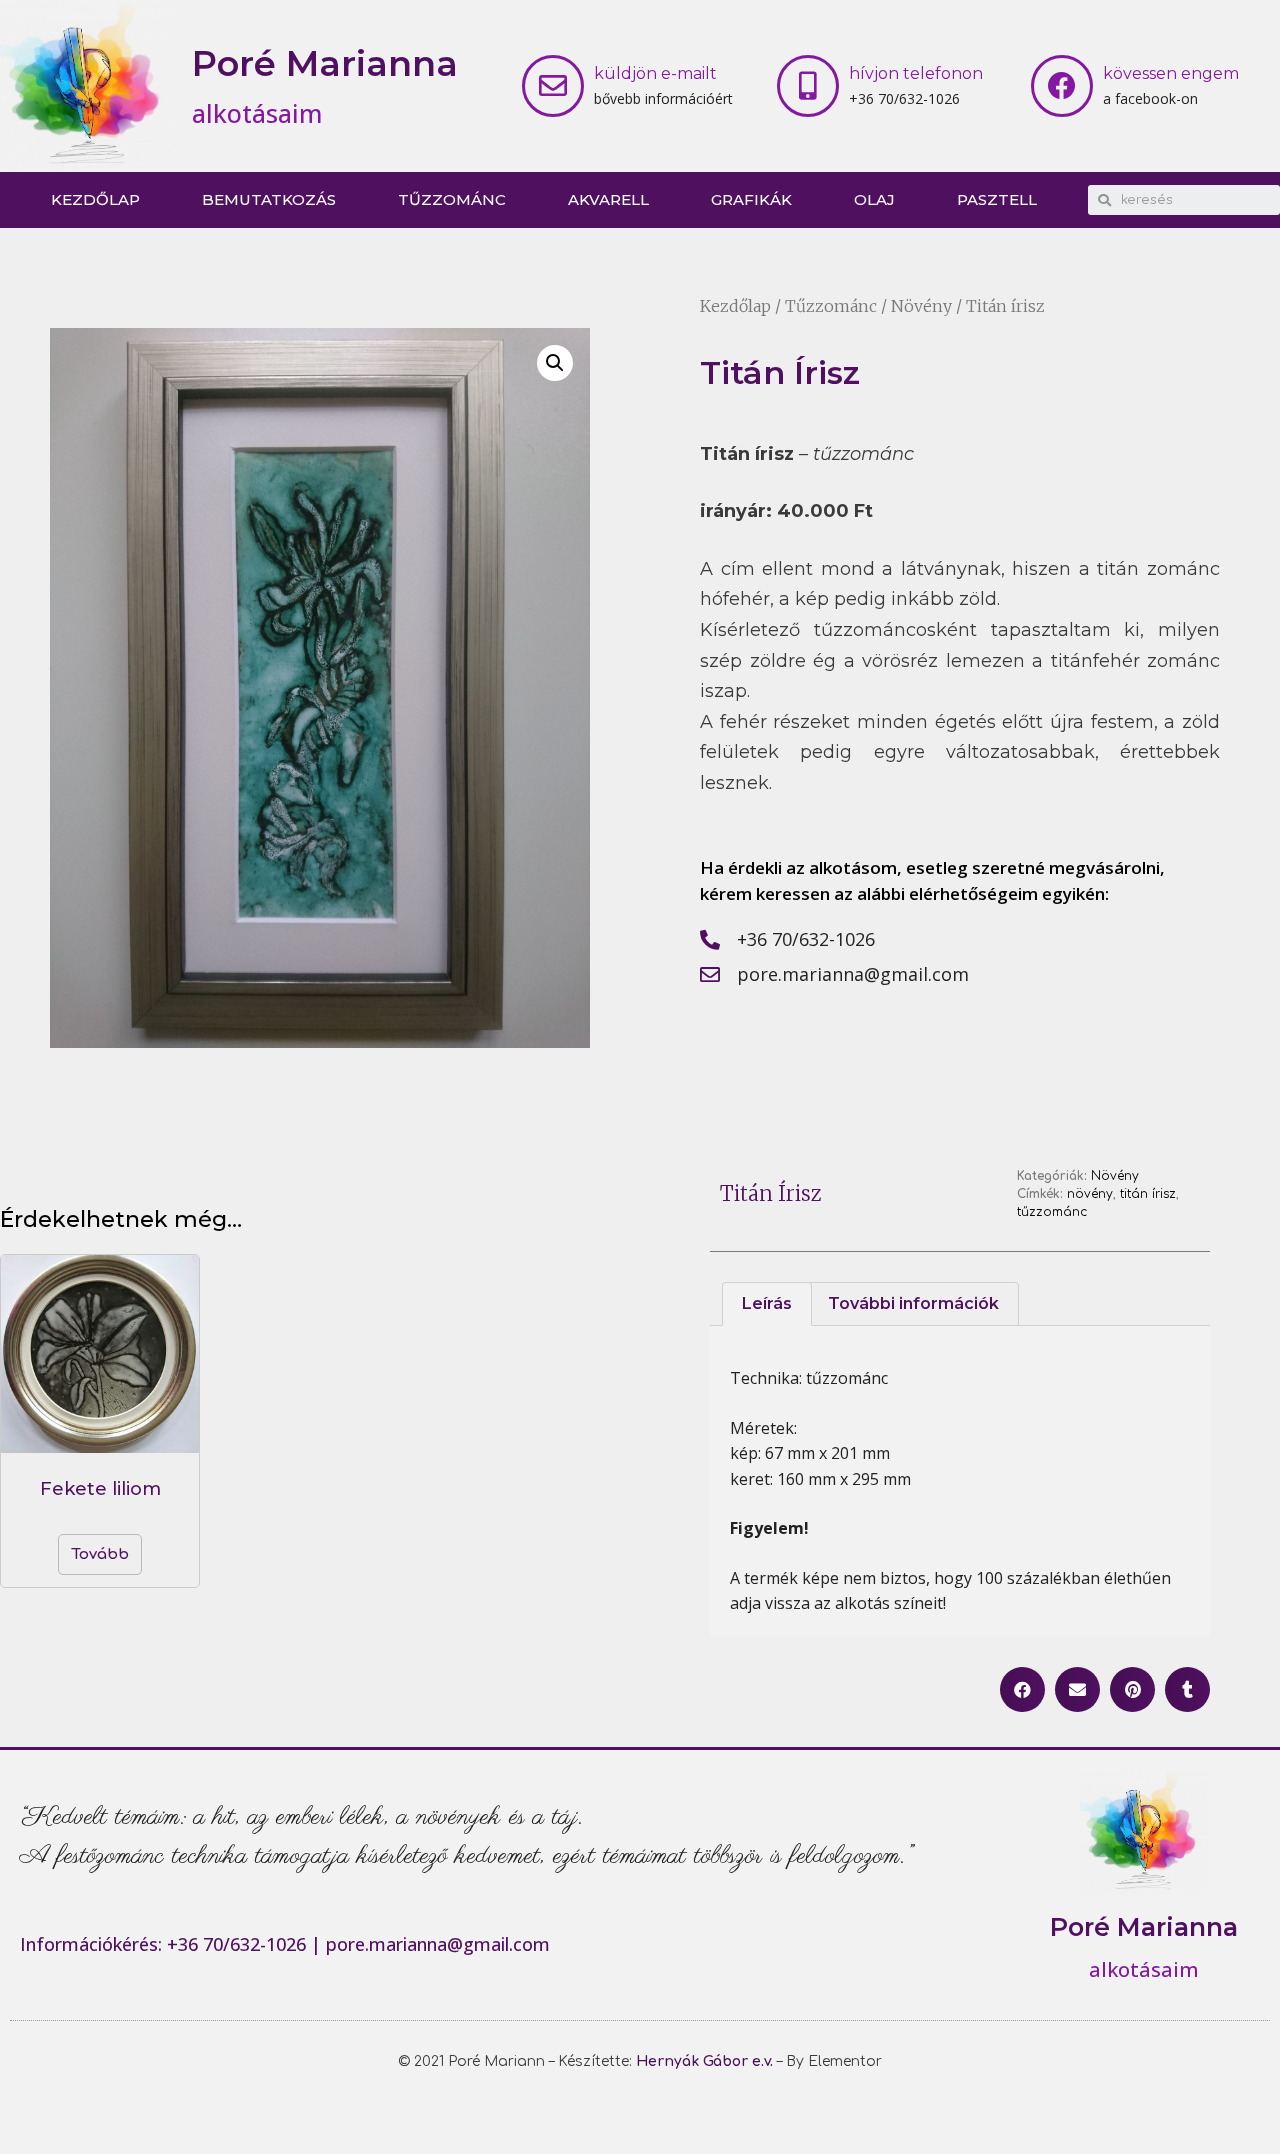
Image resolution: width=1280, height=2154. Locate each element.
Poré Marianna (325, 63)
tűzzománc (1052, 1212)
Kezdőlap (95, 199)
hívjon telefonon (916, 73)
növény (1090, 1194)
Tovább (100, 1554)
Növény (921, 306)
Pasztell (997, 199)
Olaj (874, 199)
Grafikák (751, 199)
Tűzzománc (452, 199)
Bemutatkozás (269, 199)
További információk (913, 1303)
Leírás (767, 1303)
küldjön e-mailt (655, 73)
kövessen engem (1171, 73)
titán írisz (1148, 1194)
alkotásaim (257, 113)
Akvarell (608, 199)
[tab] (767, 1304)
